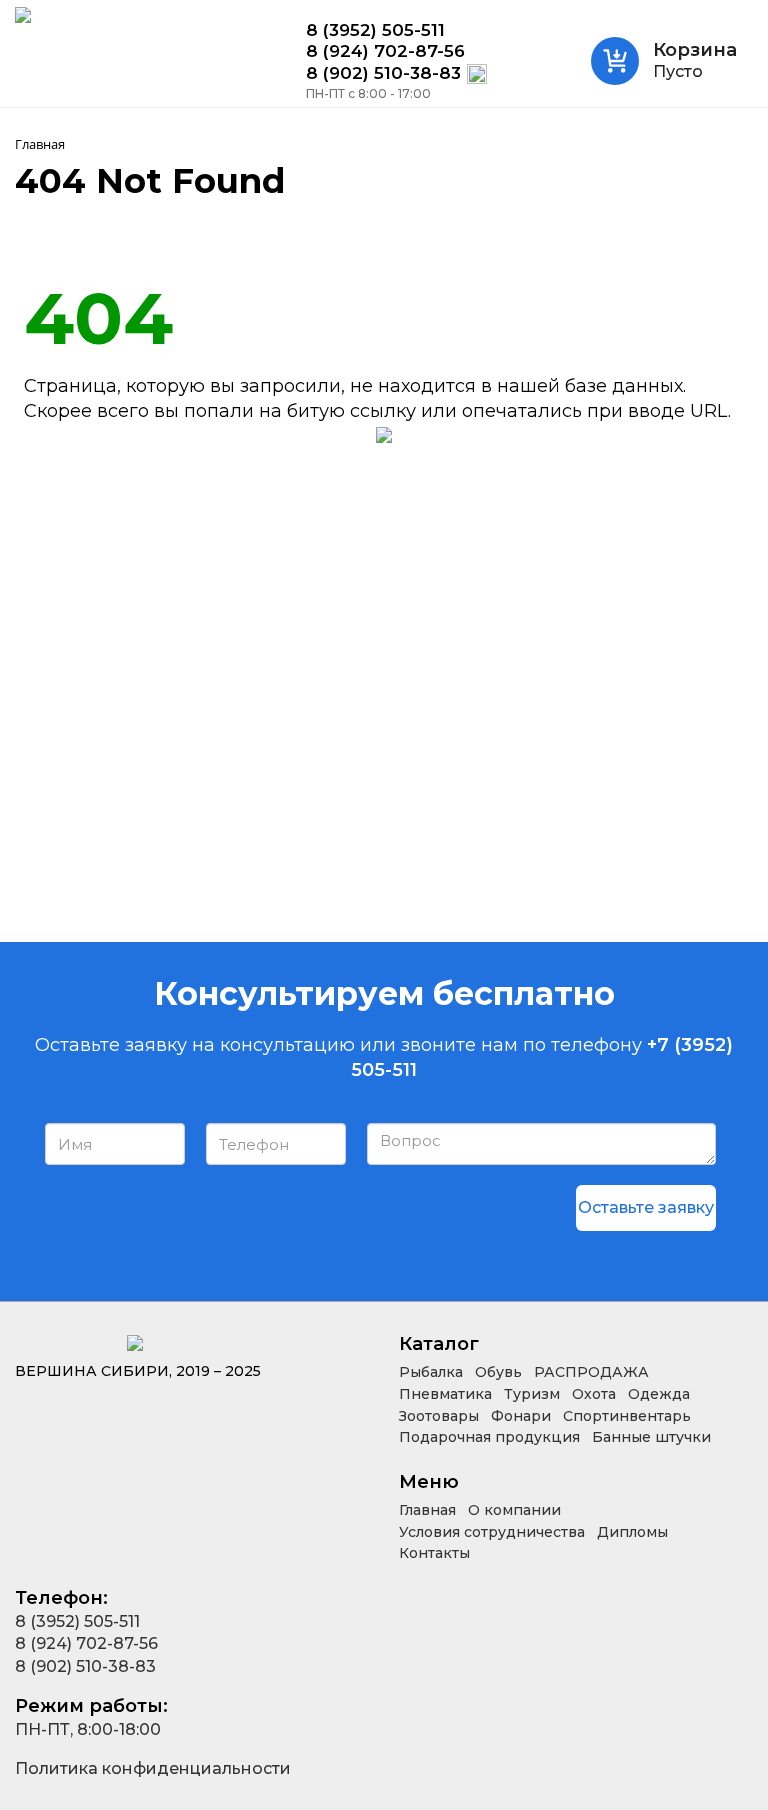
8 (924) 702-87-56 (385, 51)
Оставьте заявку (646, 1207)
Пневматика (445, 1394)
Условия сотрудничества (492, 1532)
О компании (514, 1510)
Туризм (532, 1394)
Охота (594, 1394)
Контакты (434, 1553)
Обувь (498, 1372)
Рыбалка (431, 1372)
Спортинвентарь (627, 1416)
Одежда (659, 1394)
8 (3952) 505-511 (375, 30)
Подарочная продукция (489, 1437)
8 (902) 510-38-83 (383, 73)
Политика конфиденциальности (153, 1768)
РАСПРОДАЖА (591, 1372)
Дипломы (632, 1532)
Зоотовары (439, 1416)
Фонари (521, 1416)
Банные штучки (651, 1437)
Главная (427, 1510)
